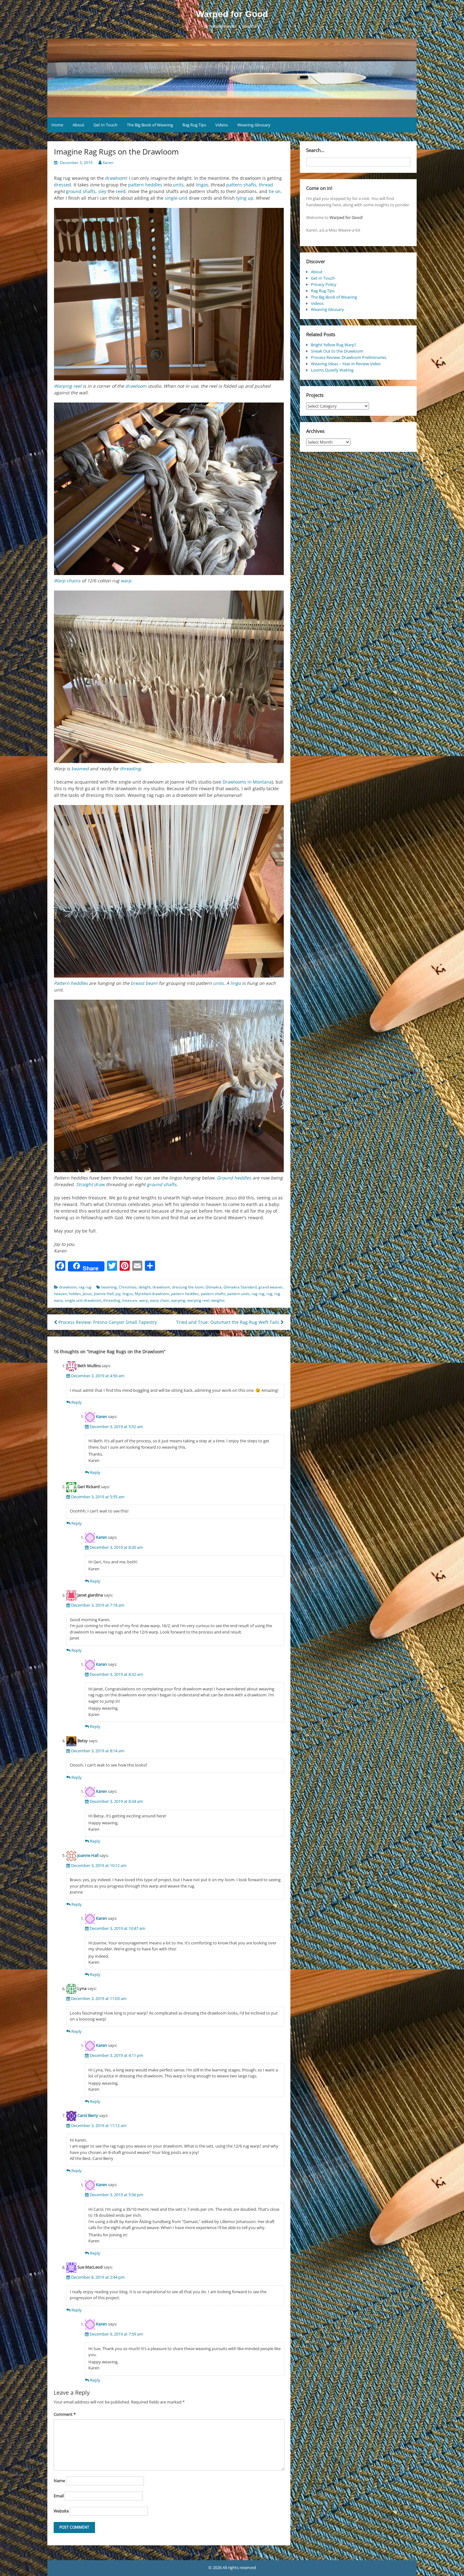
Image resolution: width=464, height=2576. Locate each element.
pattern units (238, 1294)
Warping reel (68, 386)
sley (102, 191)
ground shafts (81, 191)
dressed (62, 185)
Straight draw (90, 1184)
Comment (65, 2414)
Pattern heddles (71, 983)
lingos (202, 185)
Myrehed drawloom (152, 1294)
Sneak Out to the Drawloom (337, 351)
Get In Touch (105, 125)
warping (178, 1300)
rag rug (85, 1287)
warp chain (160, 1300)
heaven (60, 1294)
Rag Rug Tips (194, 125)
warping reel (198, 1300)
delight (145, 1287)
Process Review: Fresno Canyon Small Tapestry (107, 1322)
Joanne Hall (104, 1294)
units (178, 185)
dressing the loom (188, 1287)
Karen (108, 163)
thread (266, 185)
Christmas (128, 1287)
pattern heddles (145, 185)
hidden (75, 1294)
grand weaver (271, 1287)
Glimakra (214, 1287)
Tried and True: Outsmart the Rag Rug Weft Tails (228, 1322)
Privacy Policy (324, 284)
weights (218, 1300)
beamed (80, 769)
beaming (109, 1287)
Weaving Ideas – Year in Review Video (346, 364)
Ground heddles (234, 1178)
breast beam (144, 983)
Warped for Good (232, 14)
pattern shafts (241, 185)
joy (118, 1294)
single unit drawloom (83, 1300)
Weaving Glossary (254, 125)
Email (59, 2496)
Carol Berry (88, 2116)
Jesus (87, 1294)
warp (126, 581)
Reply (77, 1402)
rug (269, 1294)
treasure (130, 1300)
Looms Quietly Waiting (332, 370)
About (78, 125)
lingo (236, 983)
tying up (245, 198)
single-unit (176, 198)
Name (59, 2481)
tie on (275, 191)
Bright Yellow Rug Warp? (334, 345)
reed (121, 191)
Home (57, 125)
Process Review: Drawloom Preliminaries (349, 357)
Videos (222, 125)
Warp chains (67, 581)
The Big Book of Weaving (150, 125)
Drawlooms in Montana (247, 782)
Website (61, 2511)
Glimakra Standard (240, 1287)
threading (130, 769)
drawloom (116, 178)
